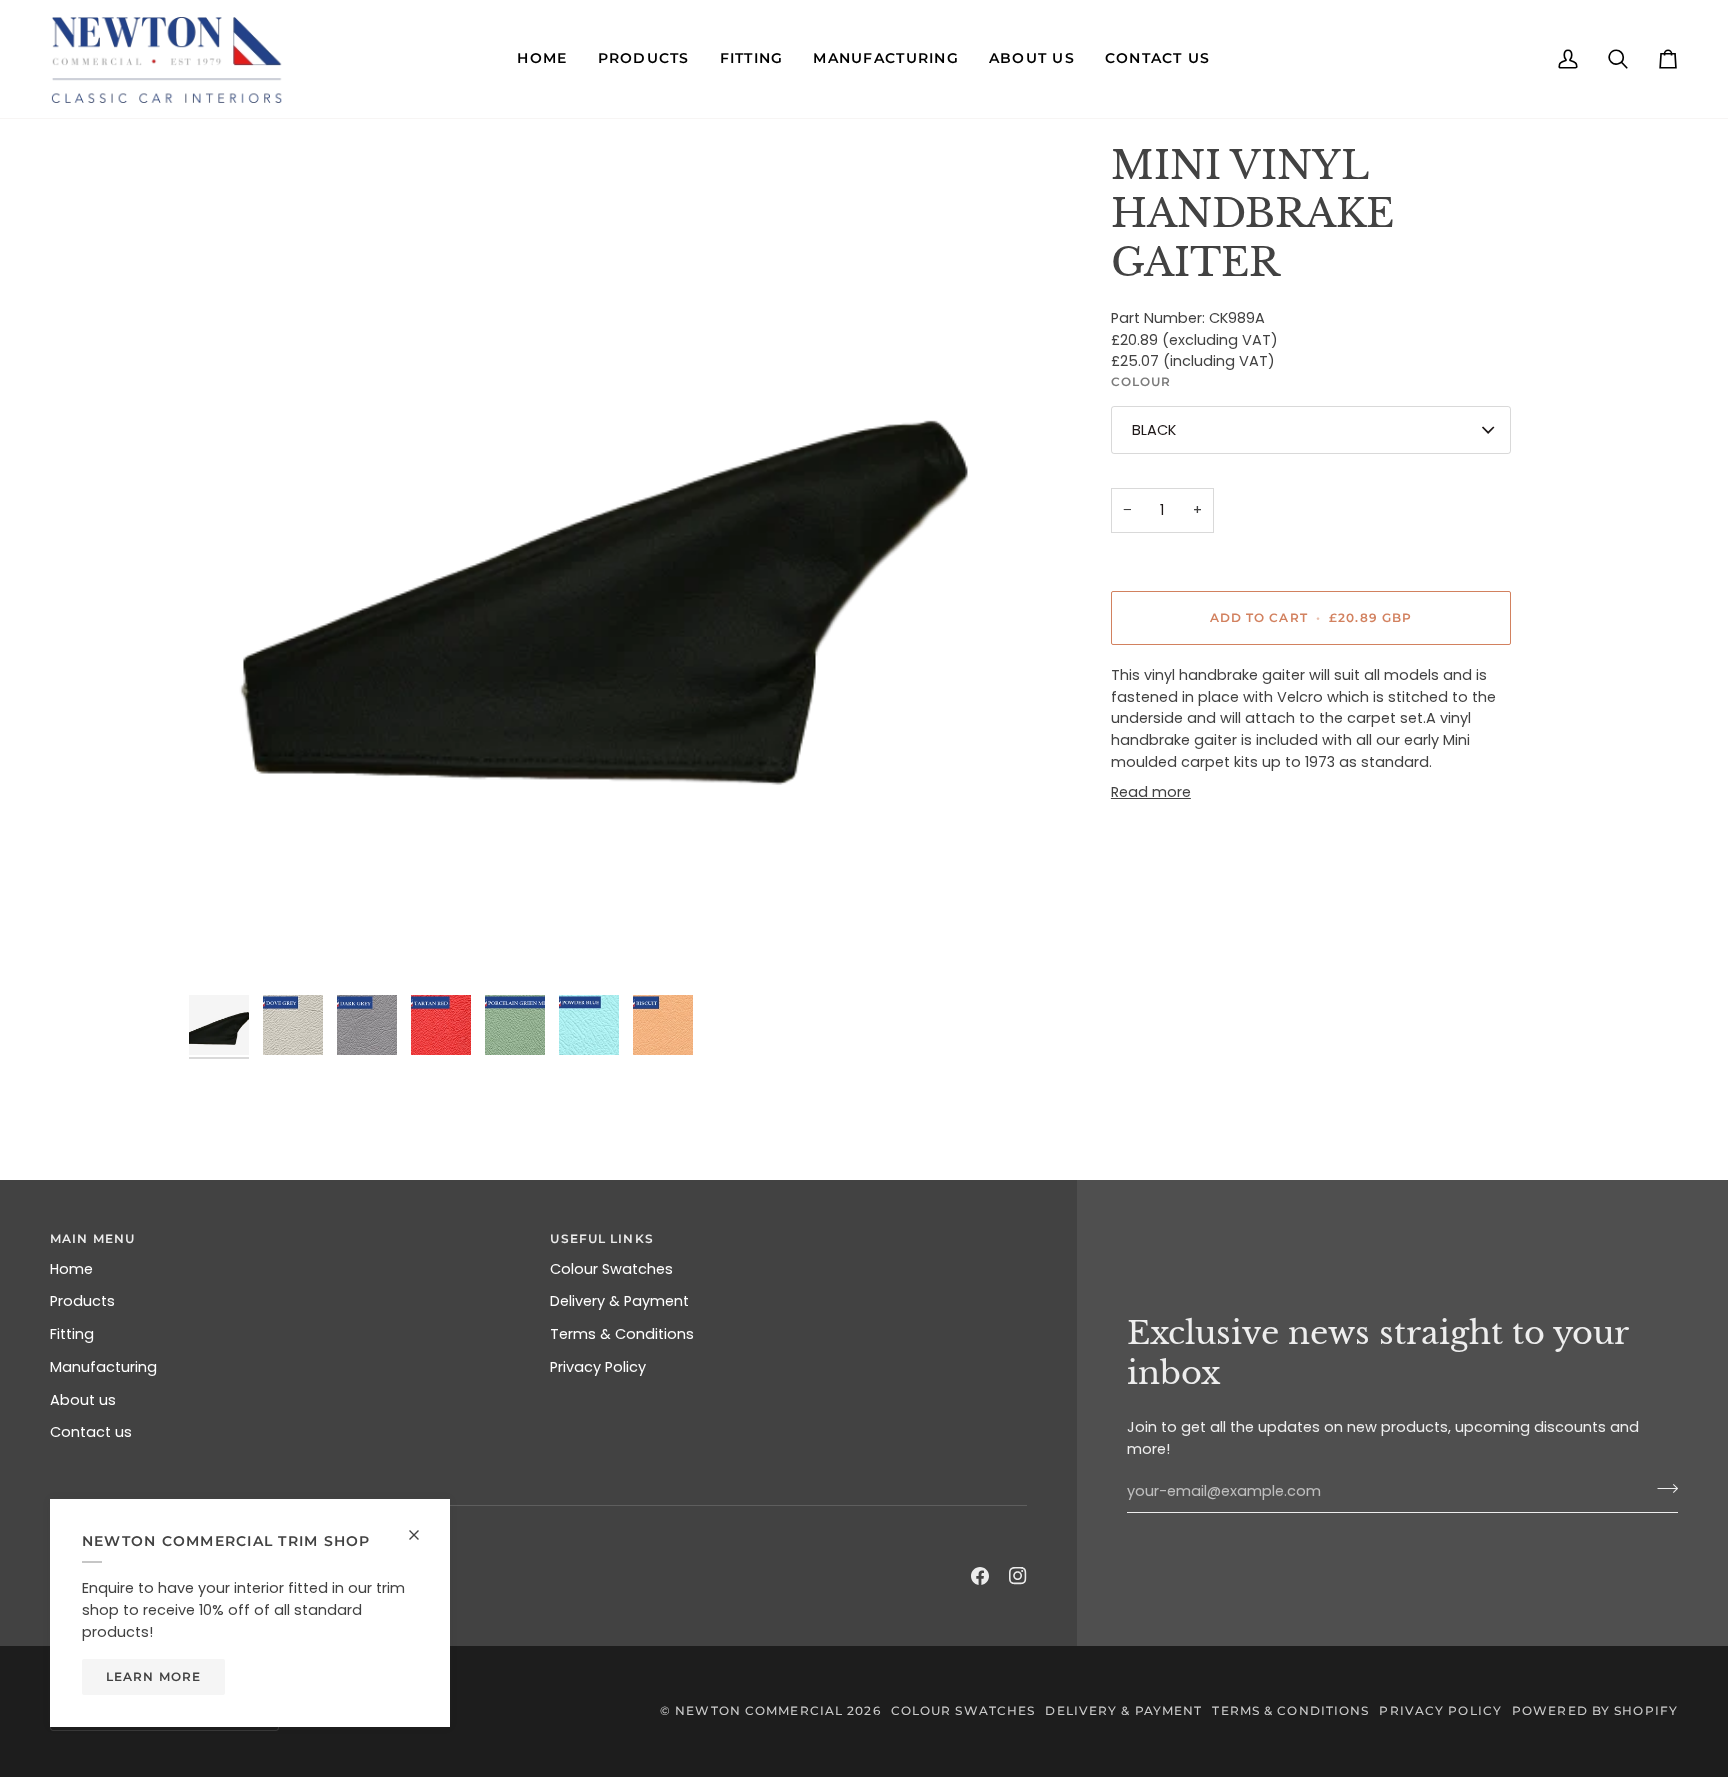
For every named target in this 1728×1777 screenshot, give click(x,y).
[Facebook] (980, 1576)
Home (71, 1269)
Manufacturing (103, 1367)
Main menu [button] (92, 1238)
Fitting (72, 1334)
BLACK (1154, 430)
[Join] (1661, 1489)
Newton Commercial (759, 1710)
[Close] (422, 1526)
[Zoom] (611, 564)
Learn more (153, 1676)
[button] (542, 59)
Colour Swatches (611, 1269)
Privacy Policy (598, 1367)
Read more (1151, 792)
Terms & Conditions (622, 1334)
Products (82, 1301)
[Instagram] (1018, 1576)
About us (83, 1400)
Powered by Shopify (1595, 1710)
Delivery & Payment (619, 1301)
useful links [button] (601, 1238)
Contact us (91, 1432)
